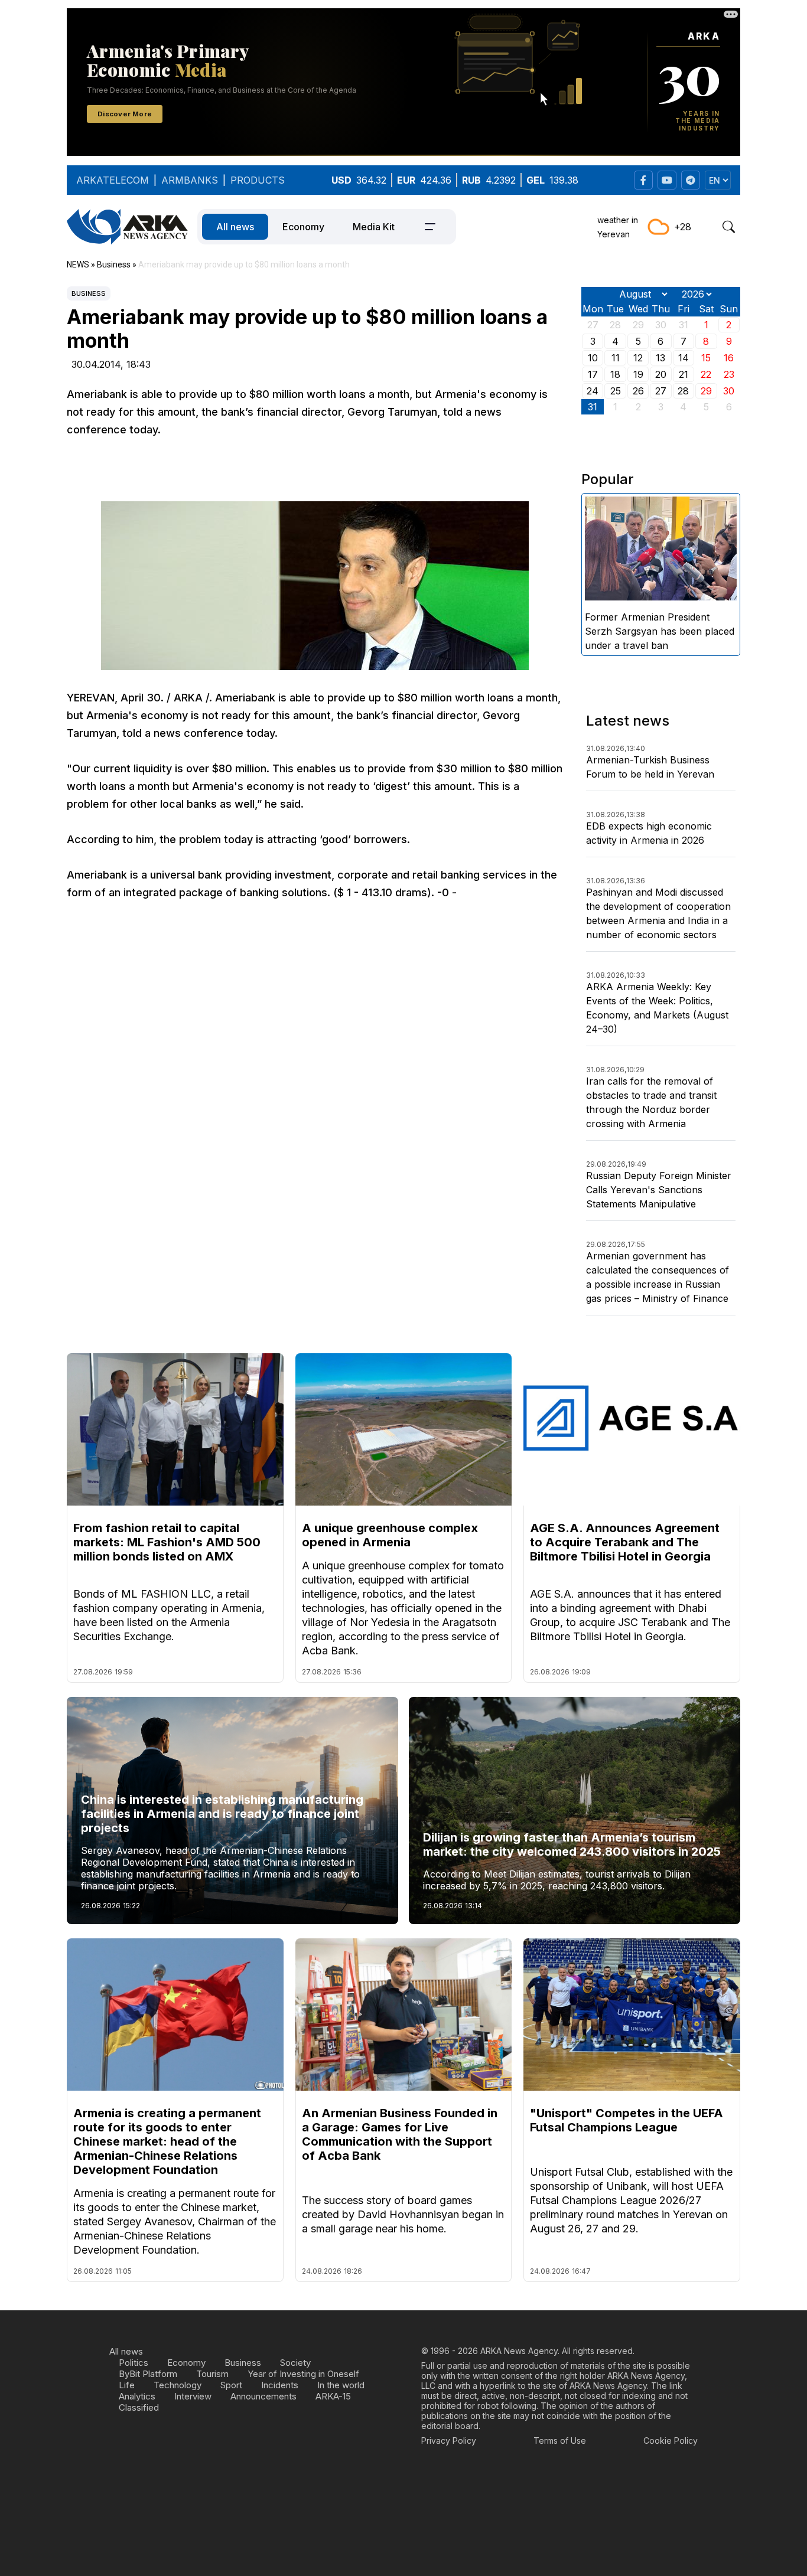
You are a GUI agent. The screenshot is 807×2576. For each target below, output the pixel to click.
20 (661, 374)
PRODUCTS (258, 180)
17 (593, 374)
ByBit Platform (148, 2374)
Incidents (280, 2385)
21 (684, 374)
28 (683, 391)
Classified (139, 2407)
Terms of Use (560, 2440)
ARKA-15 (333, 2396)
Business (89, 293)
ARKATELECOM (113, 180)
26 (638, 391)
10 (593, 358)
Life (127, 2385)
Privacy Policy (449, 2440)
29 (706, 391)
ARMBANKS (190, 180)
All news (235, 227)
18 (615, 374)
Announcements (263, 2396)
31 (593, 407)
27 (661, 391)
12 (638, 358)
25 (616, 391)
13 (660, 358)
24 (593, 391)
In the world (341, 2385)
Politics (134, 2363)
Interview (193, 2396)
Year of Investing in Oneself (303, 2374)
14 (684, 358)
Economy (303, 227)
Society (295, 2363)
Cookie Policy (671, 2440)
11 (616, 358)
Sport (231, 2385)
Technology (178, 2385)
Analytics (137, 2396)
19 (638, 374)
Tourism (212, 2374)
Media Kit (374, 227)
